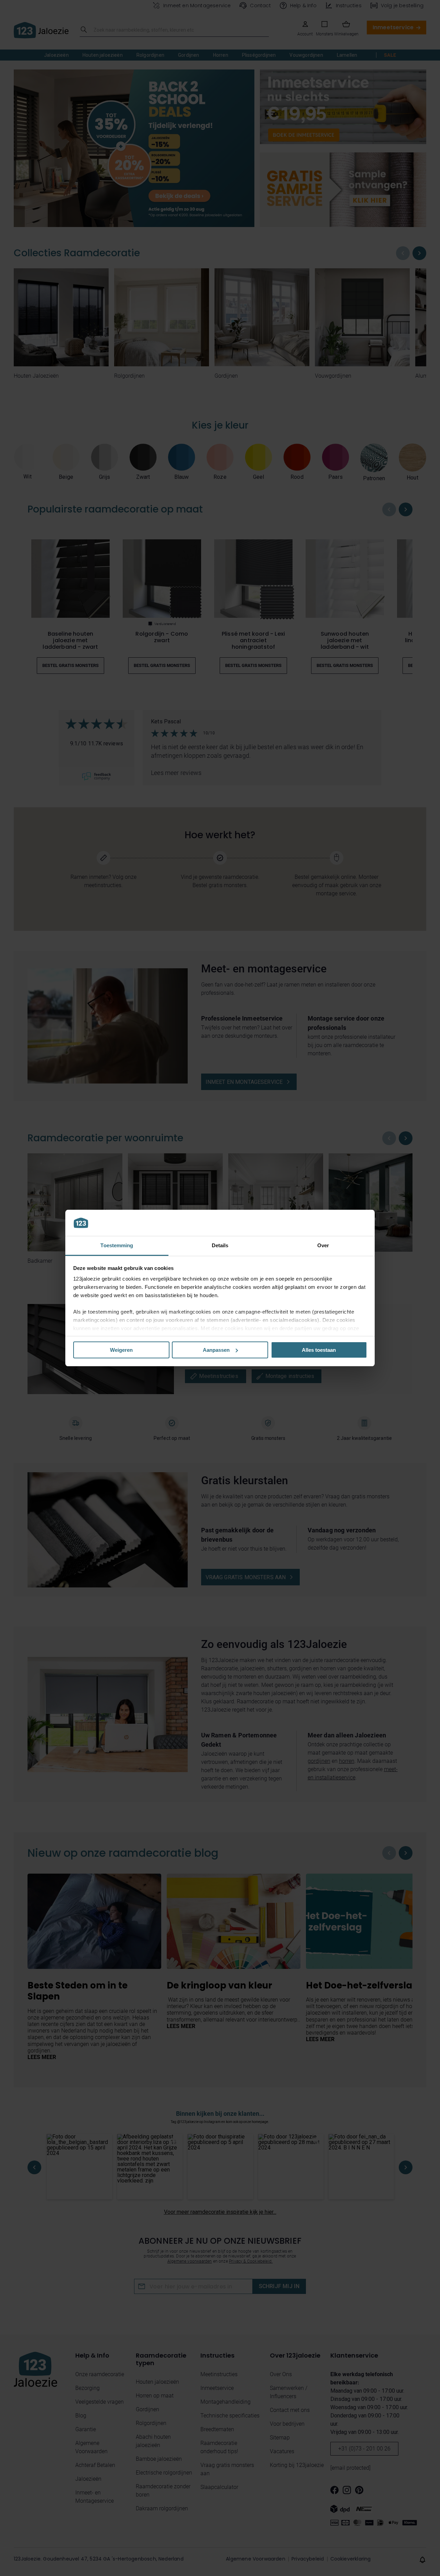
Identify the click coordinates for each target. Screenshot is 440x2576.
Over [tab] (323, 1245)
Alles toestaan (319, 1350)
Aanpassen (216, 1350)
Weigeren (121, 1350)
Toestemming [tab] (117, 1245)
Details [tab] (220, 1245)
